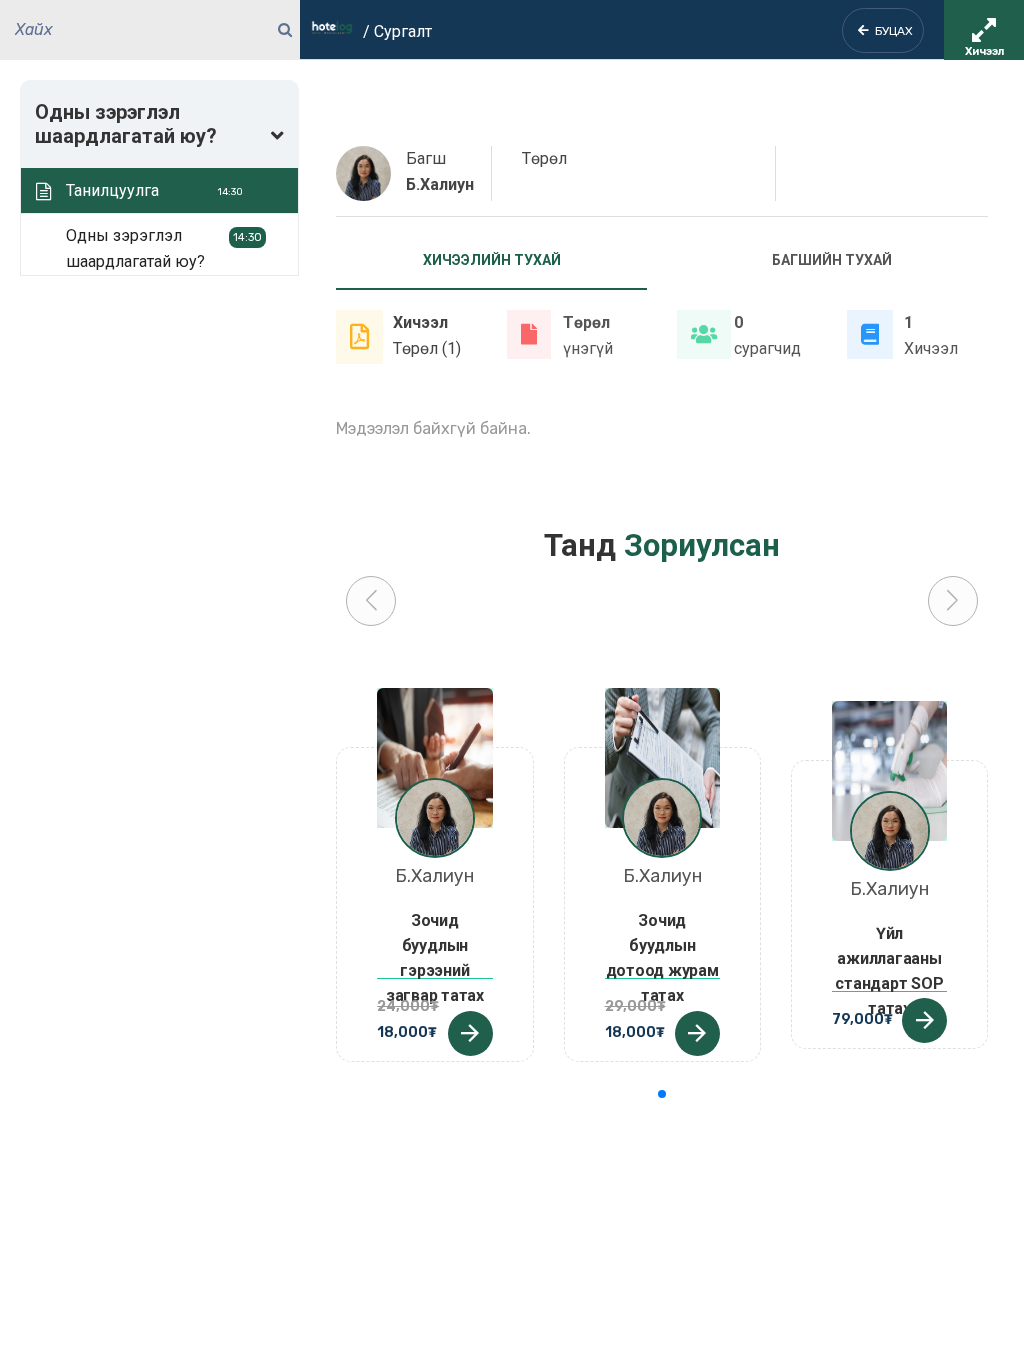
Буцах (891, 31)
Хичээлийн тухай (492, 260)
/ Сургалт (397, 31)
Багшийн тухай (832, 260)
